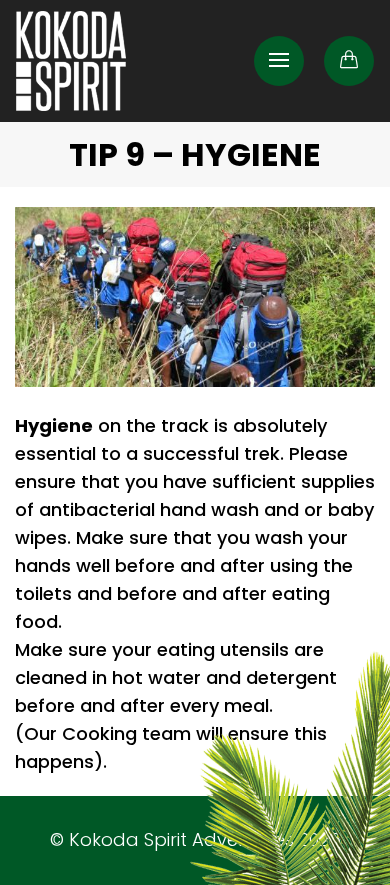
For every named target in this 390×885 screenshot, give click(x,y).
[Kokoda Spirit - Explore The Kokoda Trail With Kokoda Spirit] (71, 61)
